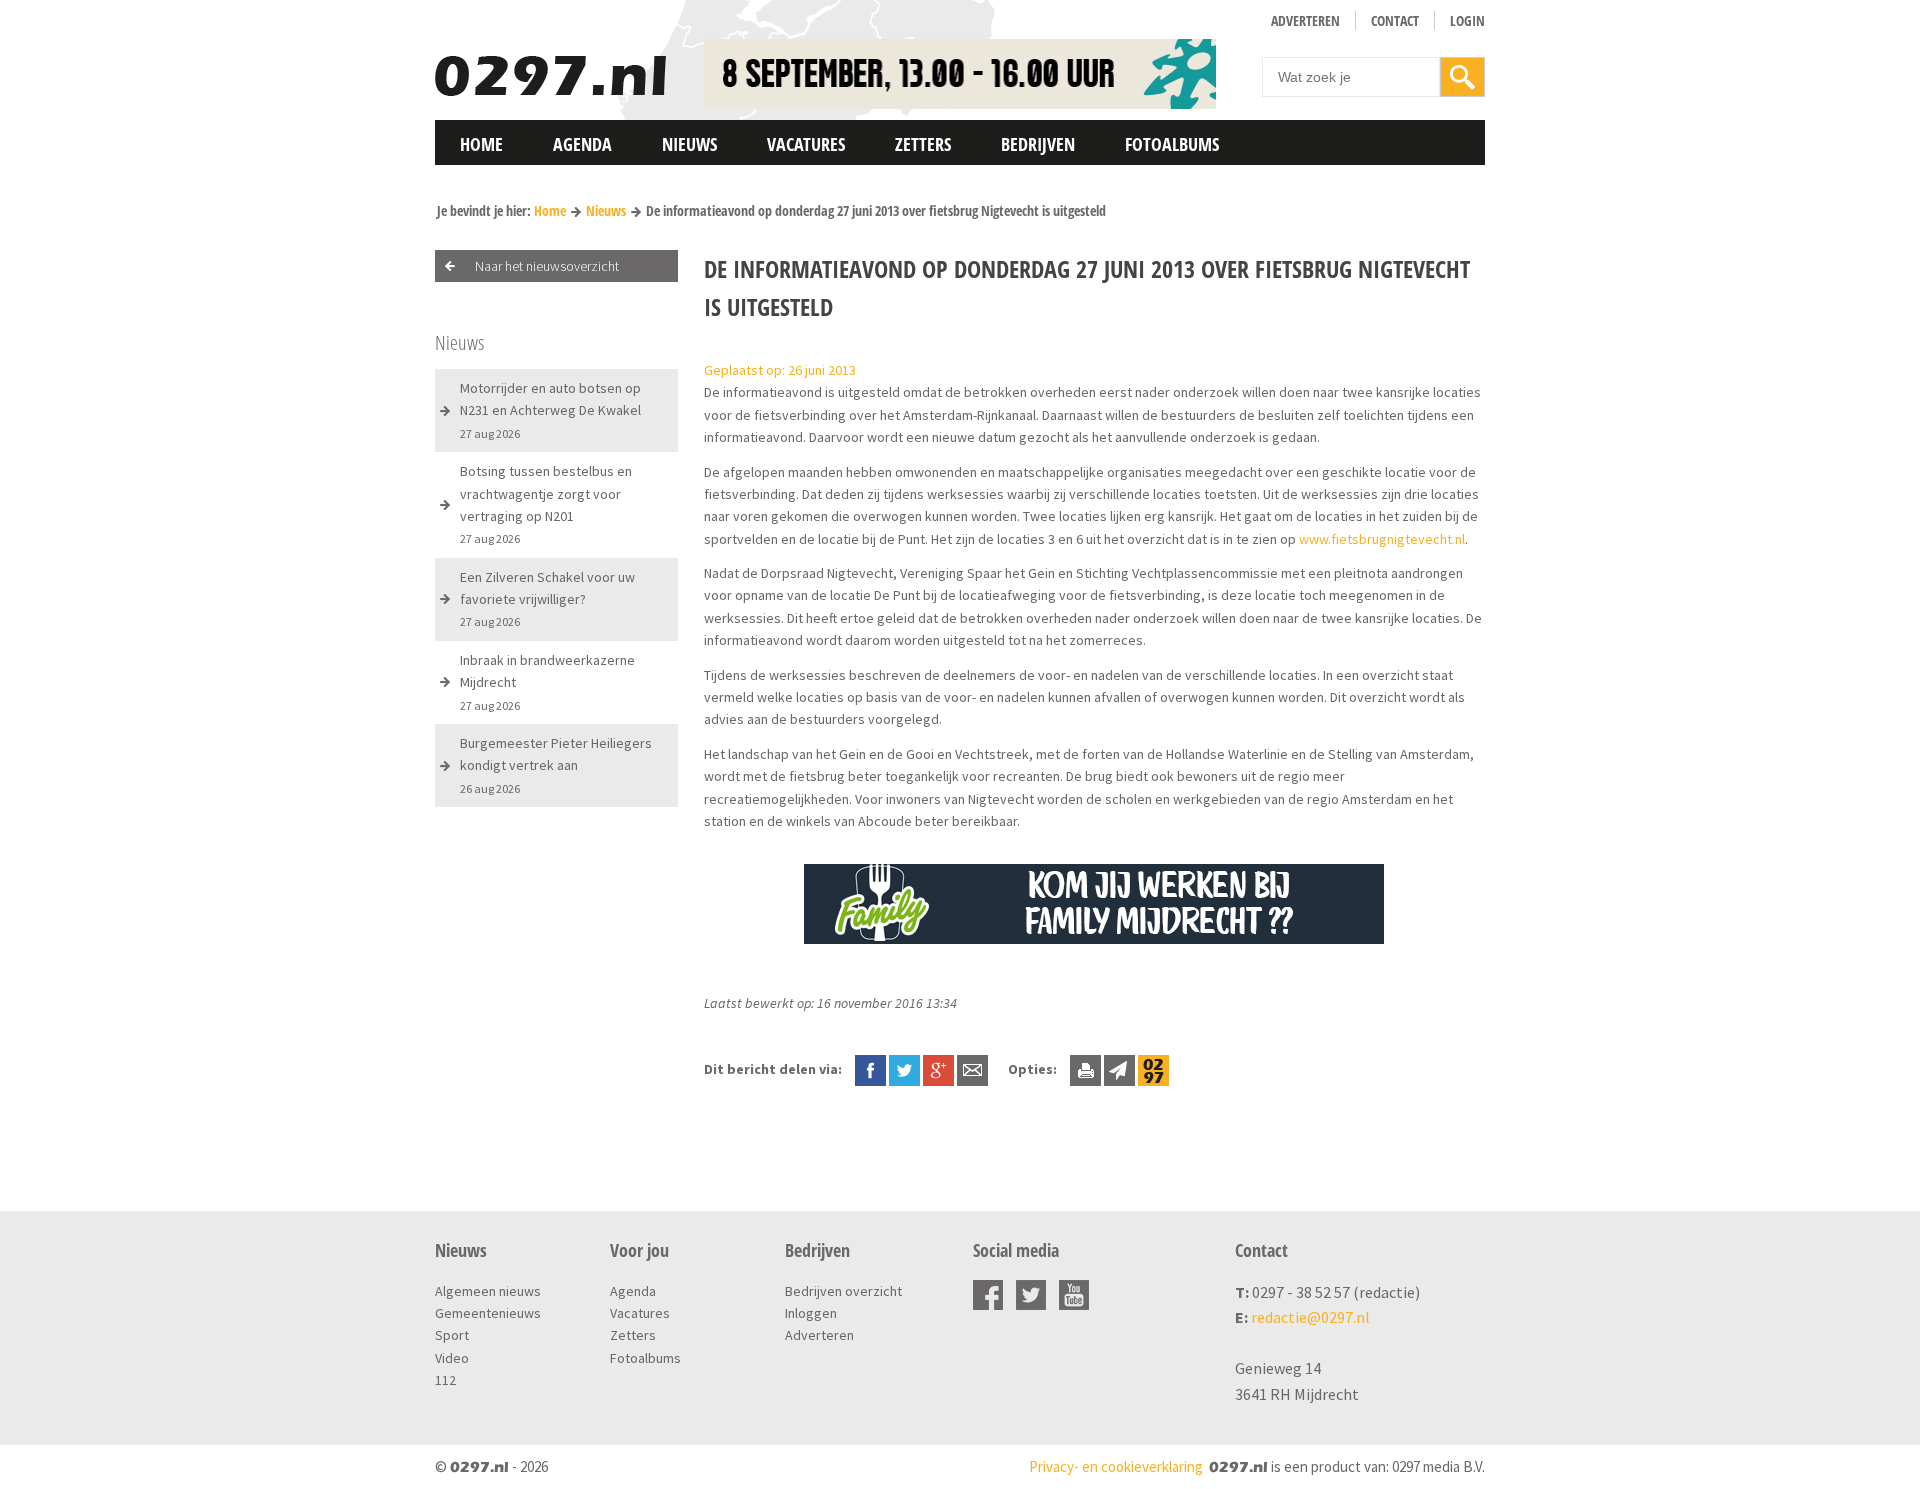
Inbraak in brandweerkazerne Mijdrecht (547, 682)
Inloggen (811, 1313)
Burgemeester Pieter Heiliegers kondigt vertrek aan (556, 765)
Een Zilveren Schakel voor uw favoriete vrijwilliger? (547, 599)
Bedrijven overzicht (843, 1291)
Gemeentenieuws (488, 1313)
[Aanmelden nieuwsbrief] (1119, 1069)
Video (452, 1358)
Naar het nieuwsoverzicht (547, 266)
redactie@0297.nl (1310, 1317)
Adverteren (1305, 20)
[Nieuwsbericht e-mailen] (972, 1069)
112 (445, 1380)
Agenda (582, 144)
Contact (1395, 20)
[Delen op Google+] (938, 1069)
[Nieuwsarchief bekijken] (1153, 1069)
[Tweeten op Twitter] (904, 1069)
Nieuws (689, 144)
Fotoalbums (1172, 144)
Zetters (923, 144)
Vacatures (806, 144)
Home (481, 144)
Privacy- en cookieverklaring (1116, 1466)
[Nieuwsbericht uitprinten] (1085, 1069)
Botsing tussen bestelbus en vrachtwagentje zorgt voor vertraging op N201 (546, 504)
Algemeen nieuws (488, 1291)
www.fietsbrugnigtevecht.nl (1382, 539)
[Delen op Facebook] (870, 1069)
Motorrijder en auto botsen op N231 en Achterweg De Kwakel (550, 410)
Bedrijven (1038, 144)
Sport (452, 1335)
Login (1467, 20)
